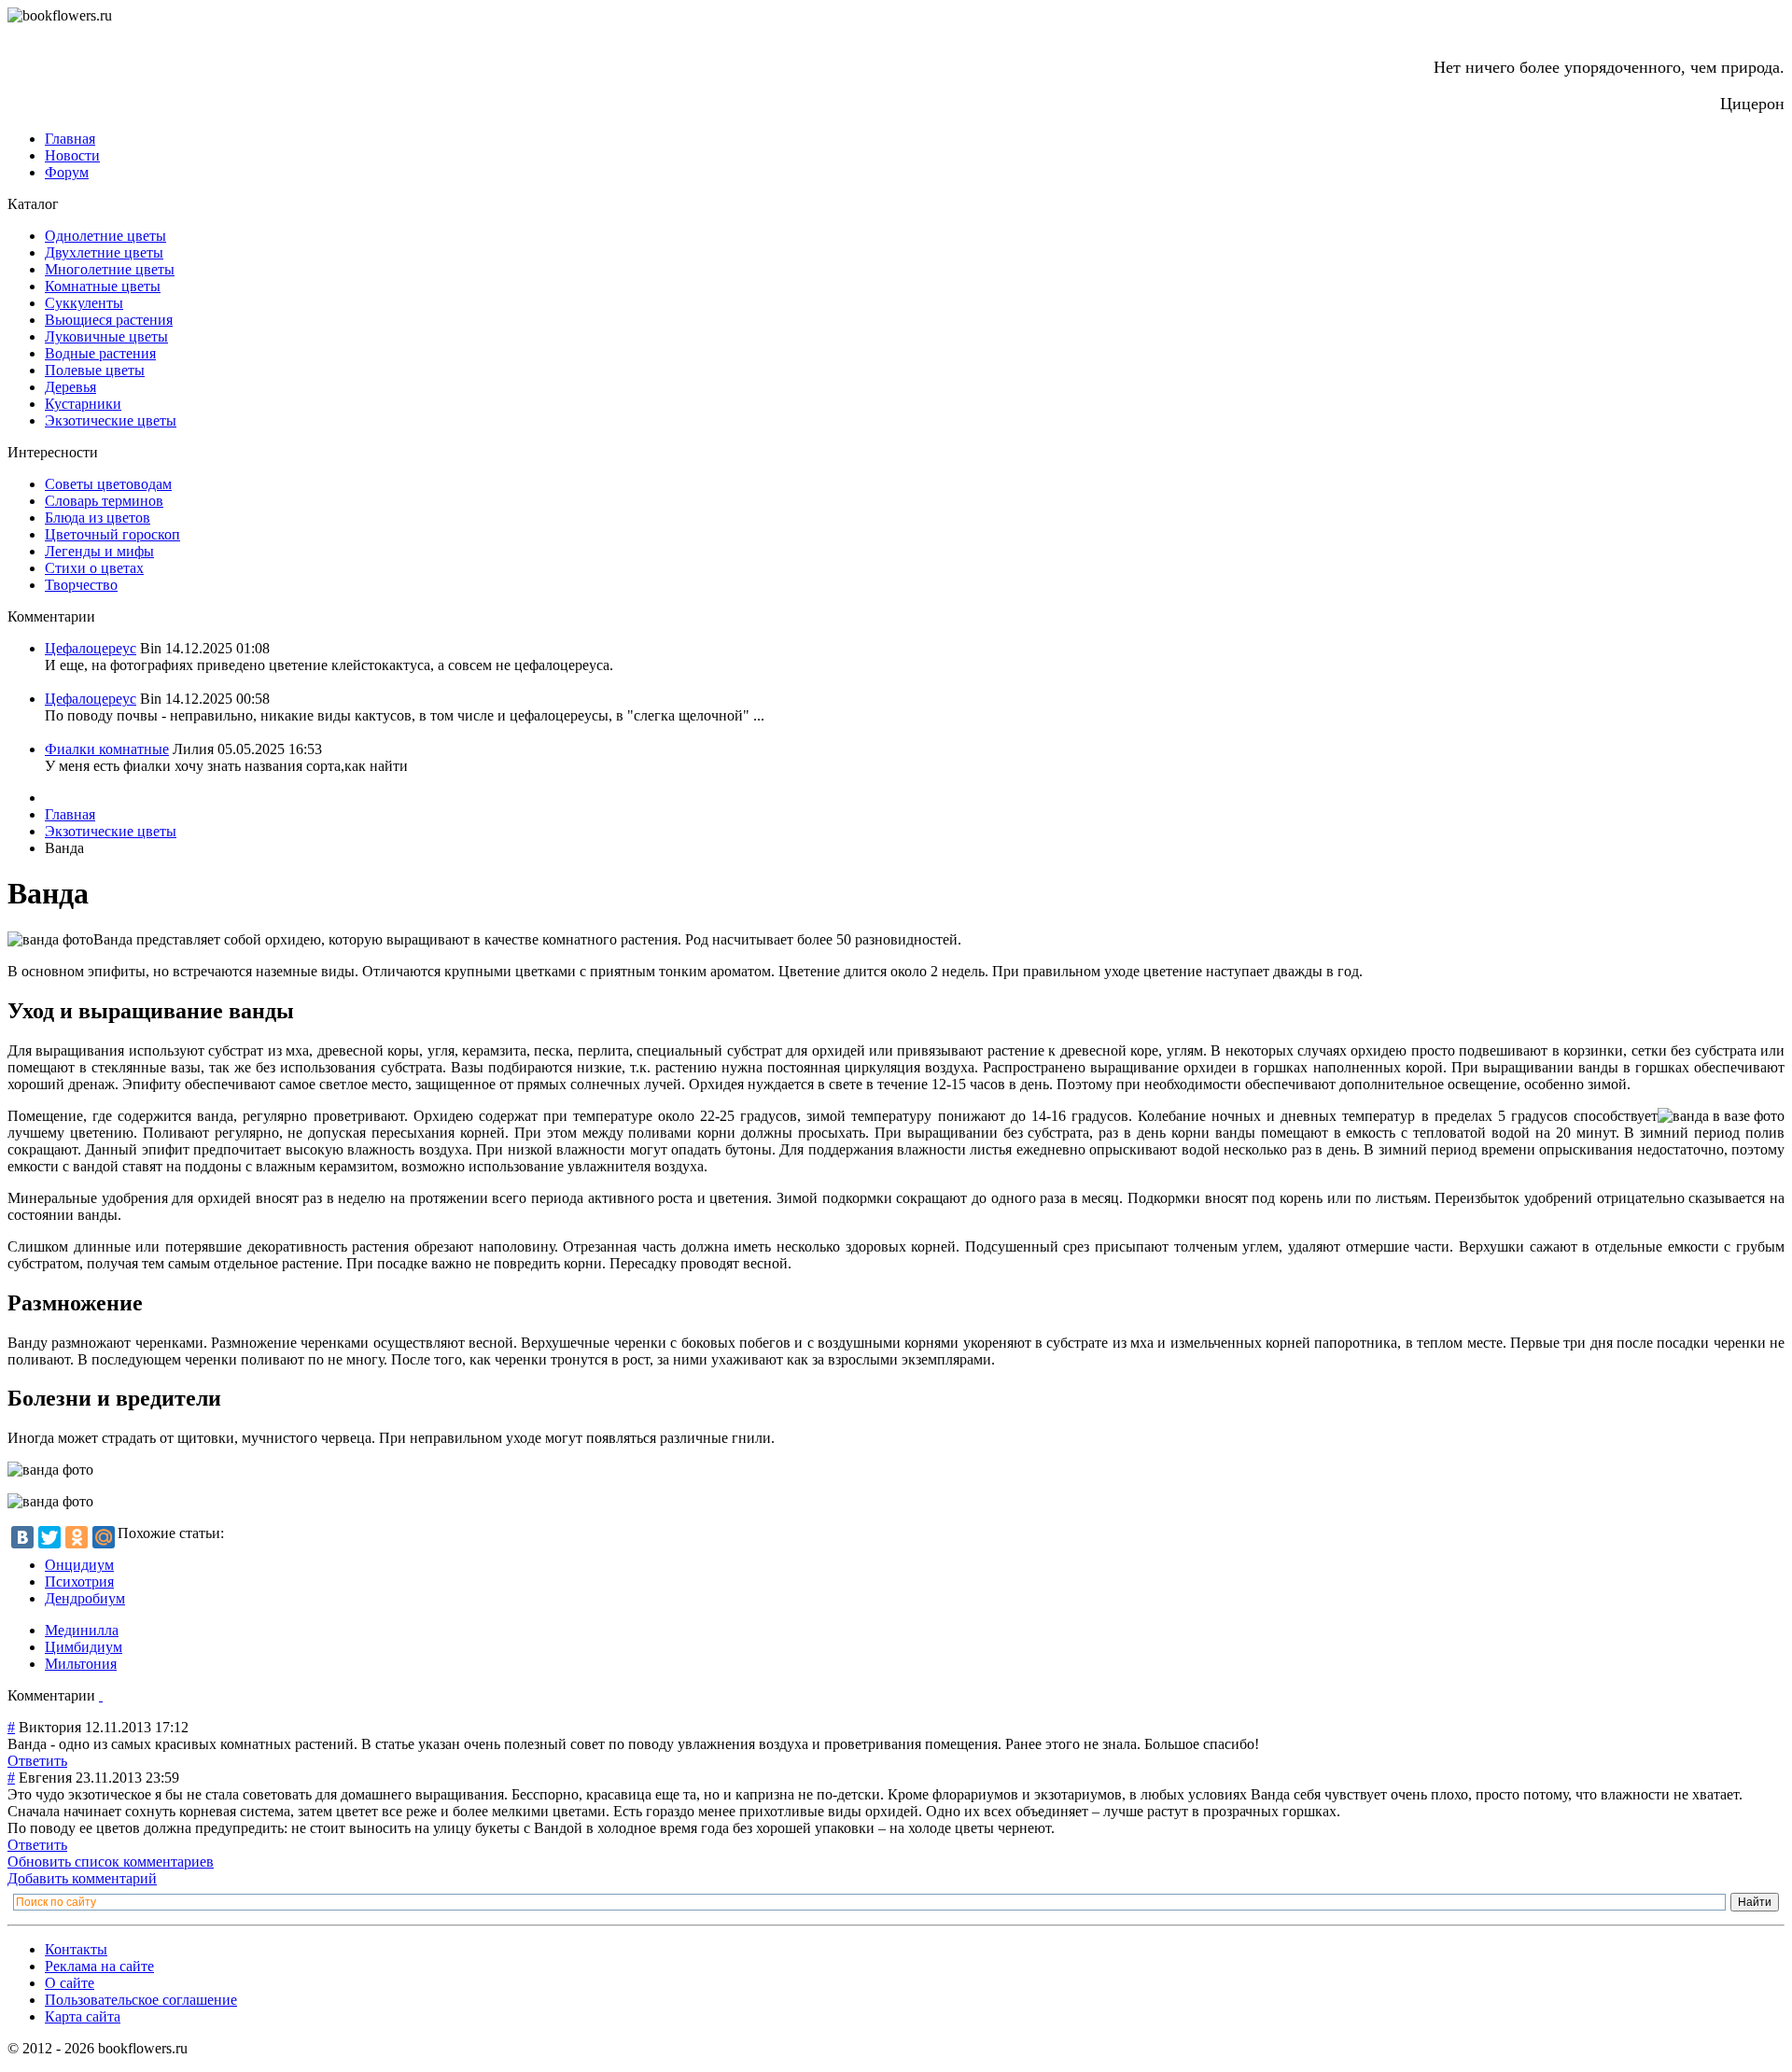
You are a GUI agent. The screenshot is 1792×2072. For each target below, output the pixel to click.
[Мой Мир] (104, 1537)
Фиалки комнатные (107, 749)
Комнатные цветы (103, 286)
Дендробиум (85, 1598)
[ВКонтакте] (22, 1537)
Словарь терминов (104, 501)
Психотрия (79, 1582)
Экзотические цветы (111, 420)
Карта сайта (83, 2016)
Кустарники (83, 404)
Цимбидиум (84, 1647)
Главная (70, 139)
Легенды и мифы (99, 551)
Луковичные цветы (106, 336)
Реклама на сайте (99, 1966)
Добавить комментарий (82, 1878)
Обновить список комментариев (111, 1862)
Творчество (81, 585)
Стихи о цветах (94, 568)
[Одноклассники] (77, 1537)
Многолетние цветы (110, 269)
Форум (67, 172)
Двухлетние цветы (104, 252)
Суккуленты (84, 303)
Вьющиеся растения (109, 320)
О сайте (70, 1983)
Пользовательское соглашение (141, 2000)
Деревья (70, 387)
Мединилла (82, 1630)
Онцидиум (79, 1565)
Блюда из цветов (98, 518)
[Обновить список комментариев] (101, 1695)
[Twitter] (49, 1537)
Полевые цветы (95, 370)
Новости (72, 155)
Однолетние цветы (105, 236)
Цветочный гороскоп (112, 534)
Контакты (76, 1949)
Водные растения (100, 353)
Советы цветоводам (108, 484)
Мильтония (81, 1664)
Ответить (37, 1761)
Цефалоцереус (91, 648)
